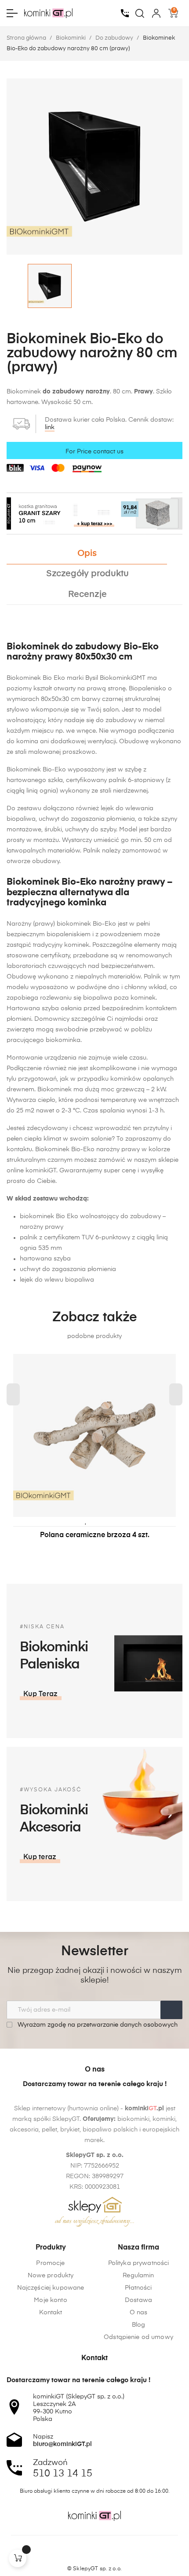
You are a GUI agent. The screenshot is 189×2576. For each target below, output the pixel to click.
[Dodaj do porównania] (99, 1521)
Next (176, 1394)
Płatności (138, 2288)
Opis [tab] (87, 554)
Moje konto (50, 2300)
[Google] (111, 2554)
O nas (139, 2313)
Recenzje (87, 595)
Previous (13, 1394)
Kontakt (51, 2313)
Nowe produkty (51, 2276)
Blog (139, 2325)
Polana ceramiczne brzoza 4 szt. (95, 1535)
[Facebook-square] (78, 2554)
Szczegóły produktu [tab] (87, 574)
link (50, 427)
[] (18, 2558)
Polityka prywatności (139, 2263)
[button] (41, 1694)
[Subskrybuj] (171, 2010)
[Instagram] (94, 2554)
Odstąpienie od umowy (138, 2337)
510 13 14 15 (63, 2474)
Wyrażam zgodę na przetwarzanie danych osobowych (97, 2025)
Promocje (50, 2263)
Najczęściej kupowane (51, 2288)
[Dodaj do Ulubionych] (86, 1521)
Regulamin (138, 2276)
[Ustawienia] (156, 13)
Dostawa (138, 2300)
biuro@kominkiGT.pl (62, 2444)
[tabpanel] (94, 1456)
